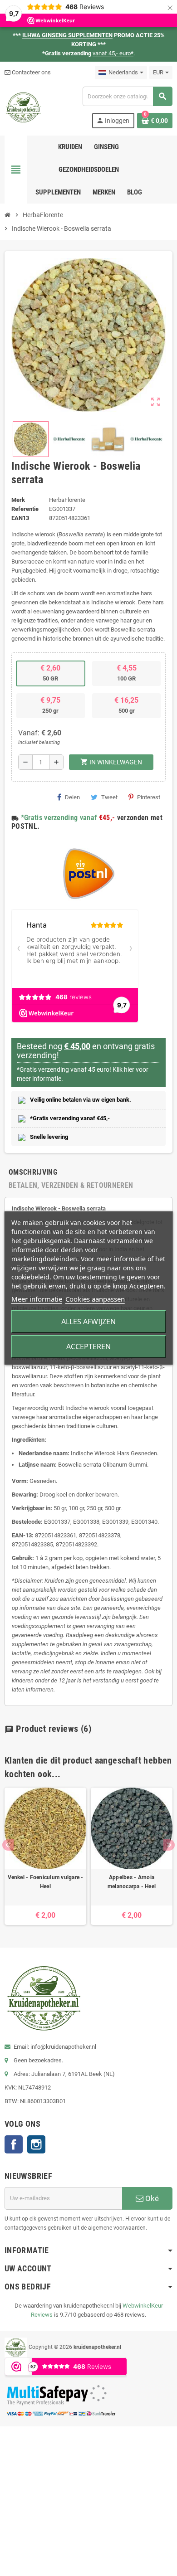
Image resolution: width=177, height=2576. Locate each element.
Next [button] (169, 1845)
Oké (151, 2198)
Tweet (109, 797)
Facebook (14, 2144)
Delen (72, 797)
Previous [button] (8, 1845)
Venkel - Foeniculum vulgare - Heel (46, 1882)
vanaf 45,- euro (113, 53)
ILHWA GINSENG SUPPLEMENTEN (67, 35)
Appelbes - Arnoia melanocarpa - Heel (132, 1882)
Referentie (25, 509)
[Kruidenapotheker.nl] (23, 107)
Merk (18, 500)
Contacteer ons (31, 72)
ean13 (20, 518)
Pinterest (149, 797)
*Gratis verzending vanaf (59, 818)
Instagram (36, 2144)
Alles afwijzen (88, 1322)
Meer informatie (37, 1299)
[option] (45, 1856)
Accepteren (88, 1346)
